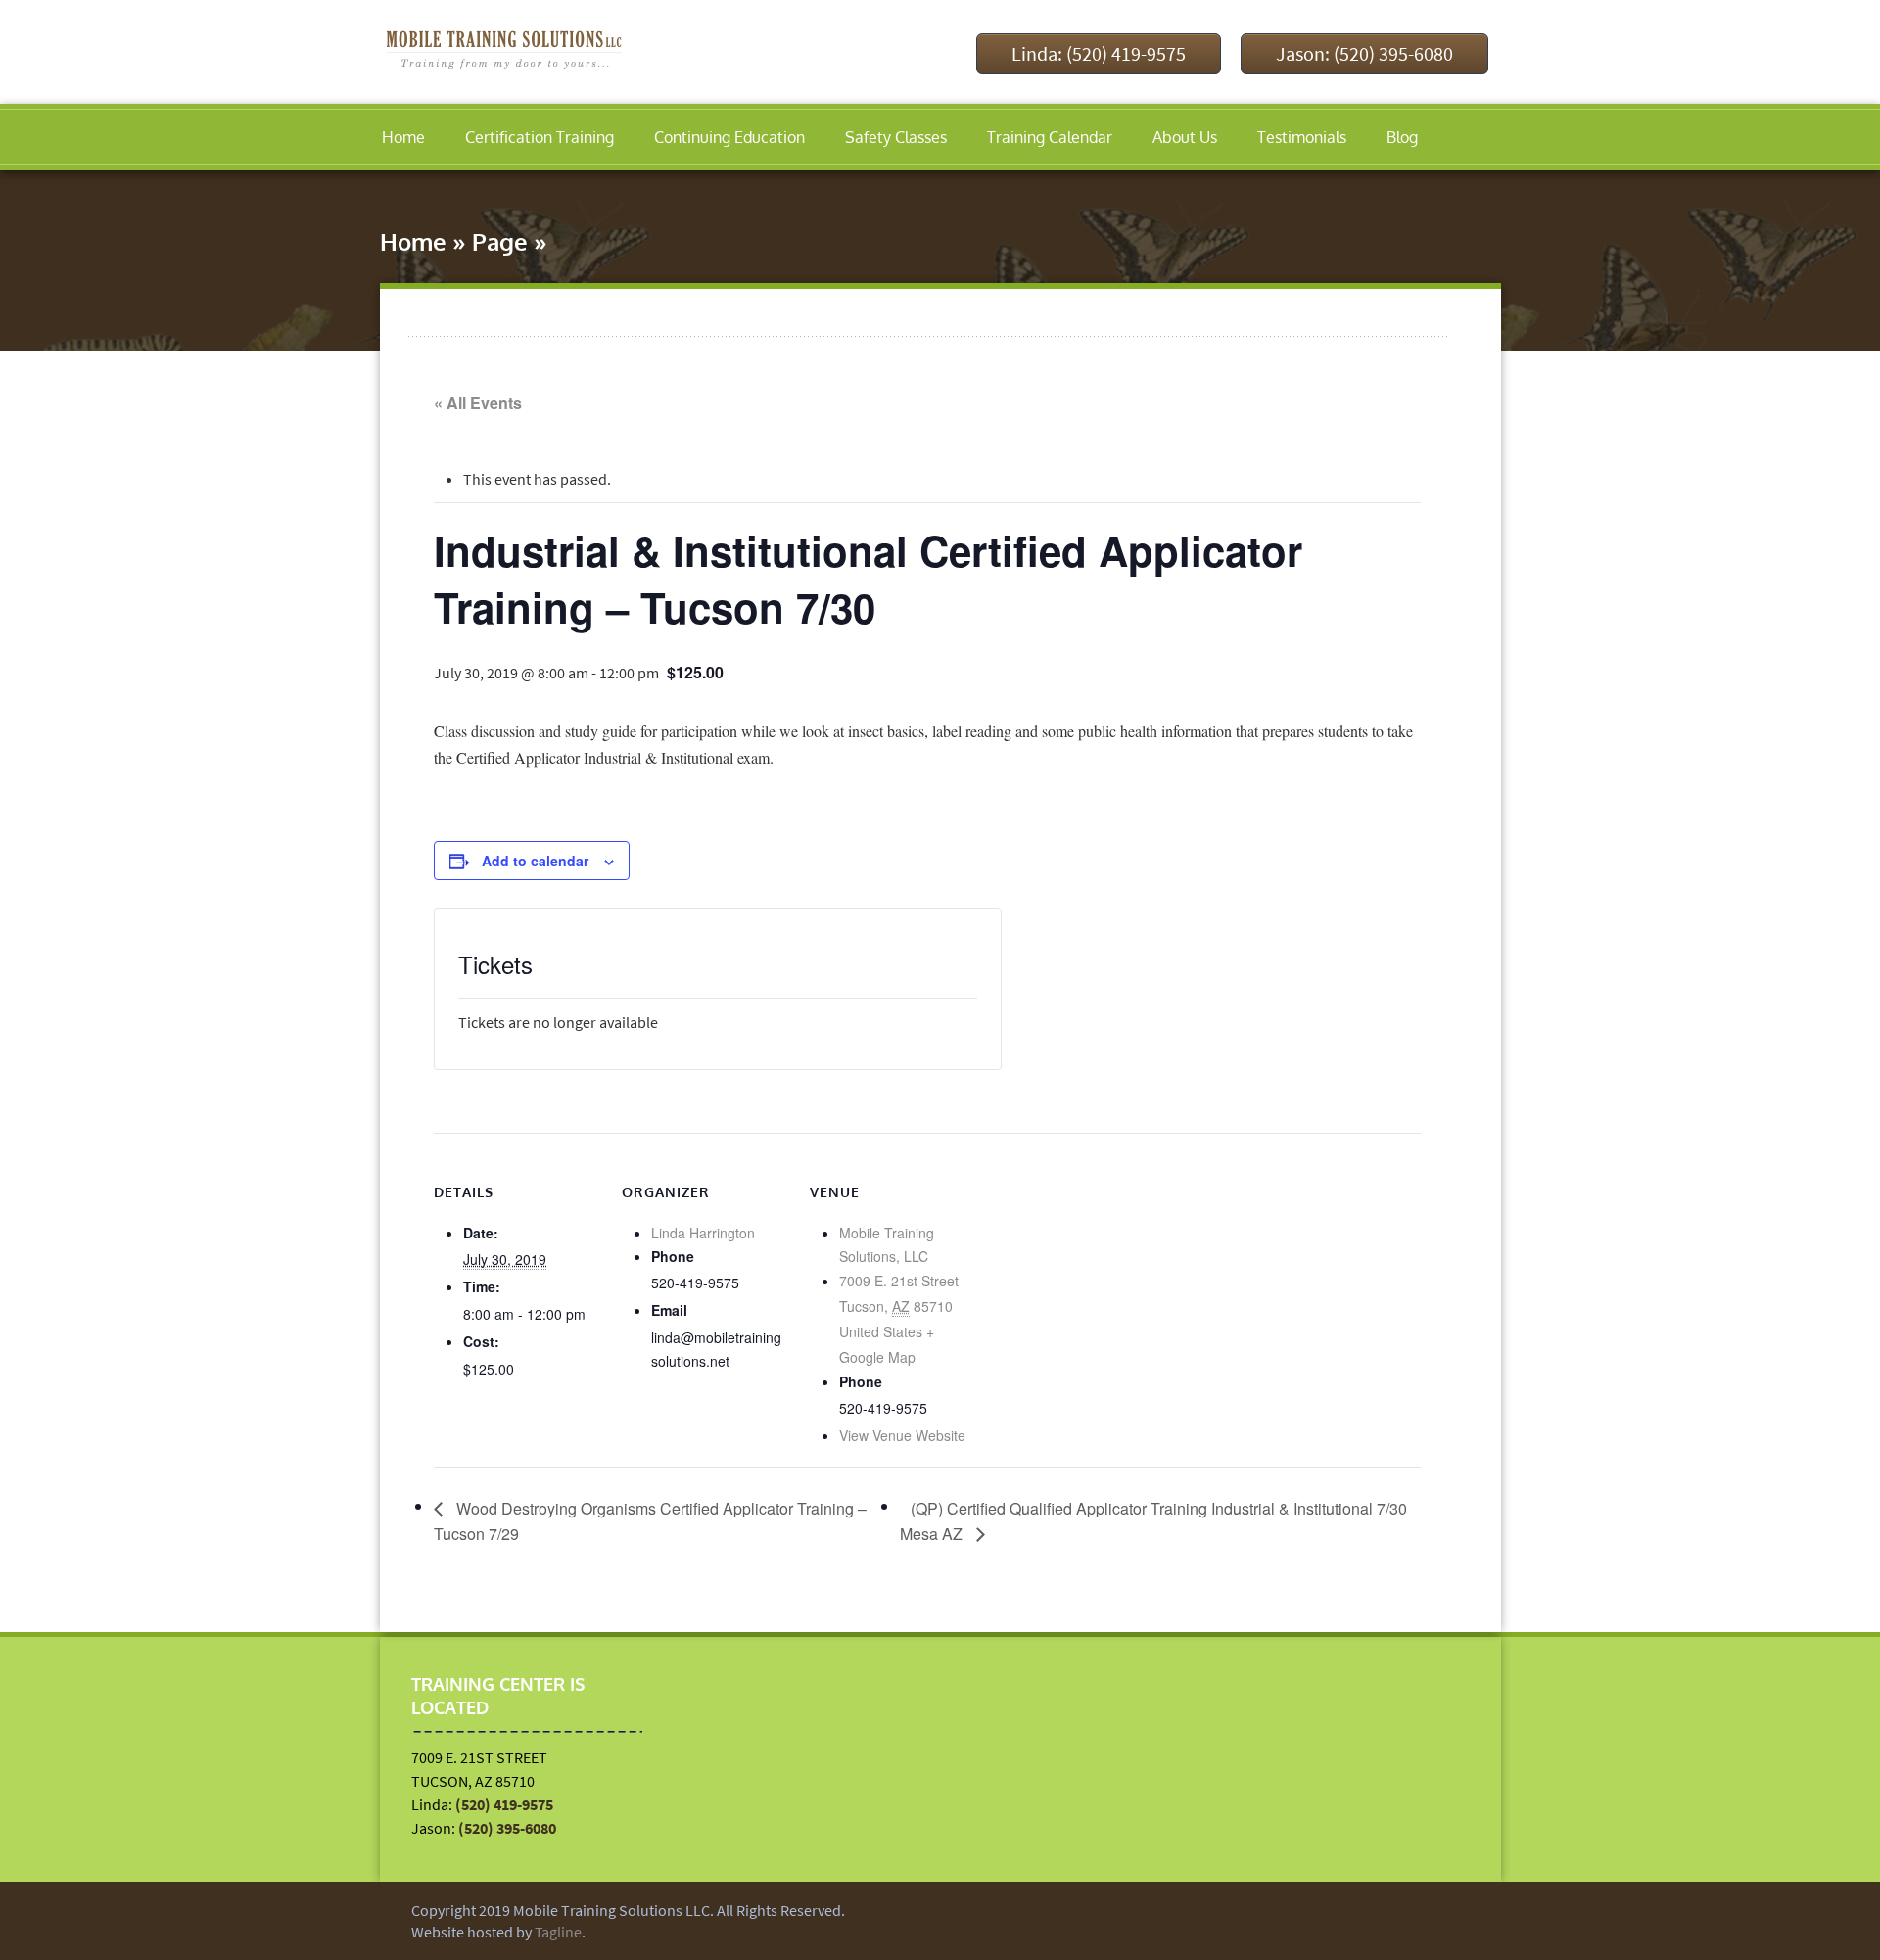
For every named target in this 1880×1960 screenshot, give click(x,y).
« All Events (478, 403)
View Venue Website (902, 1435)
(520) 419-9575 (504, 1804)
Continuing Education (729, 137)
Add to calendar (535, 861)
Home (403, 137)
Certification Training (540, 137)
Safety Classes (896, 137)
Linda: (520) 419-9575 (1099, 53)
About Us (1185, 137)
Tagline (558, 1932)
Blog (1402, 137)
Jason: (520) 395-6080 (1364, 53)
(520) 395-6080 (507, 1828)
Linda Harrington (703, 1233)
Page (500, 241)
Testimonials (1302, 137)
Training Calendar (1050, 137)
